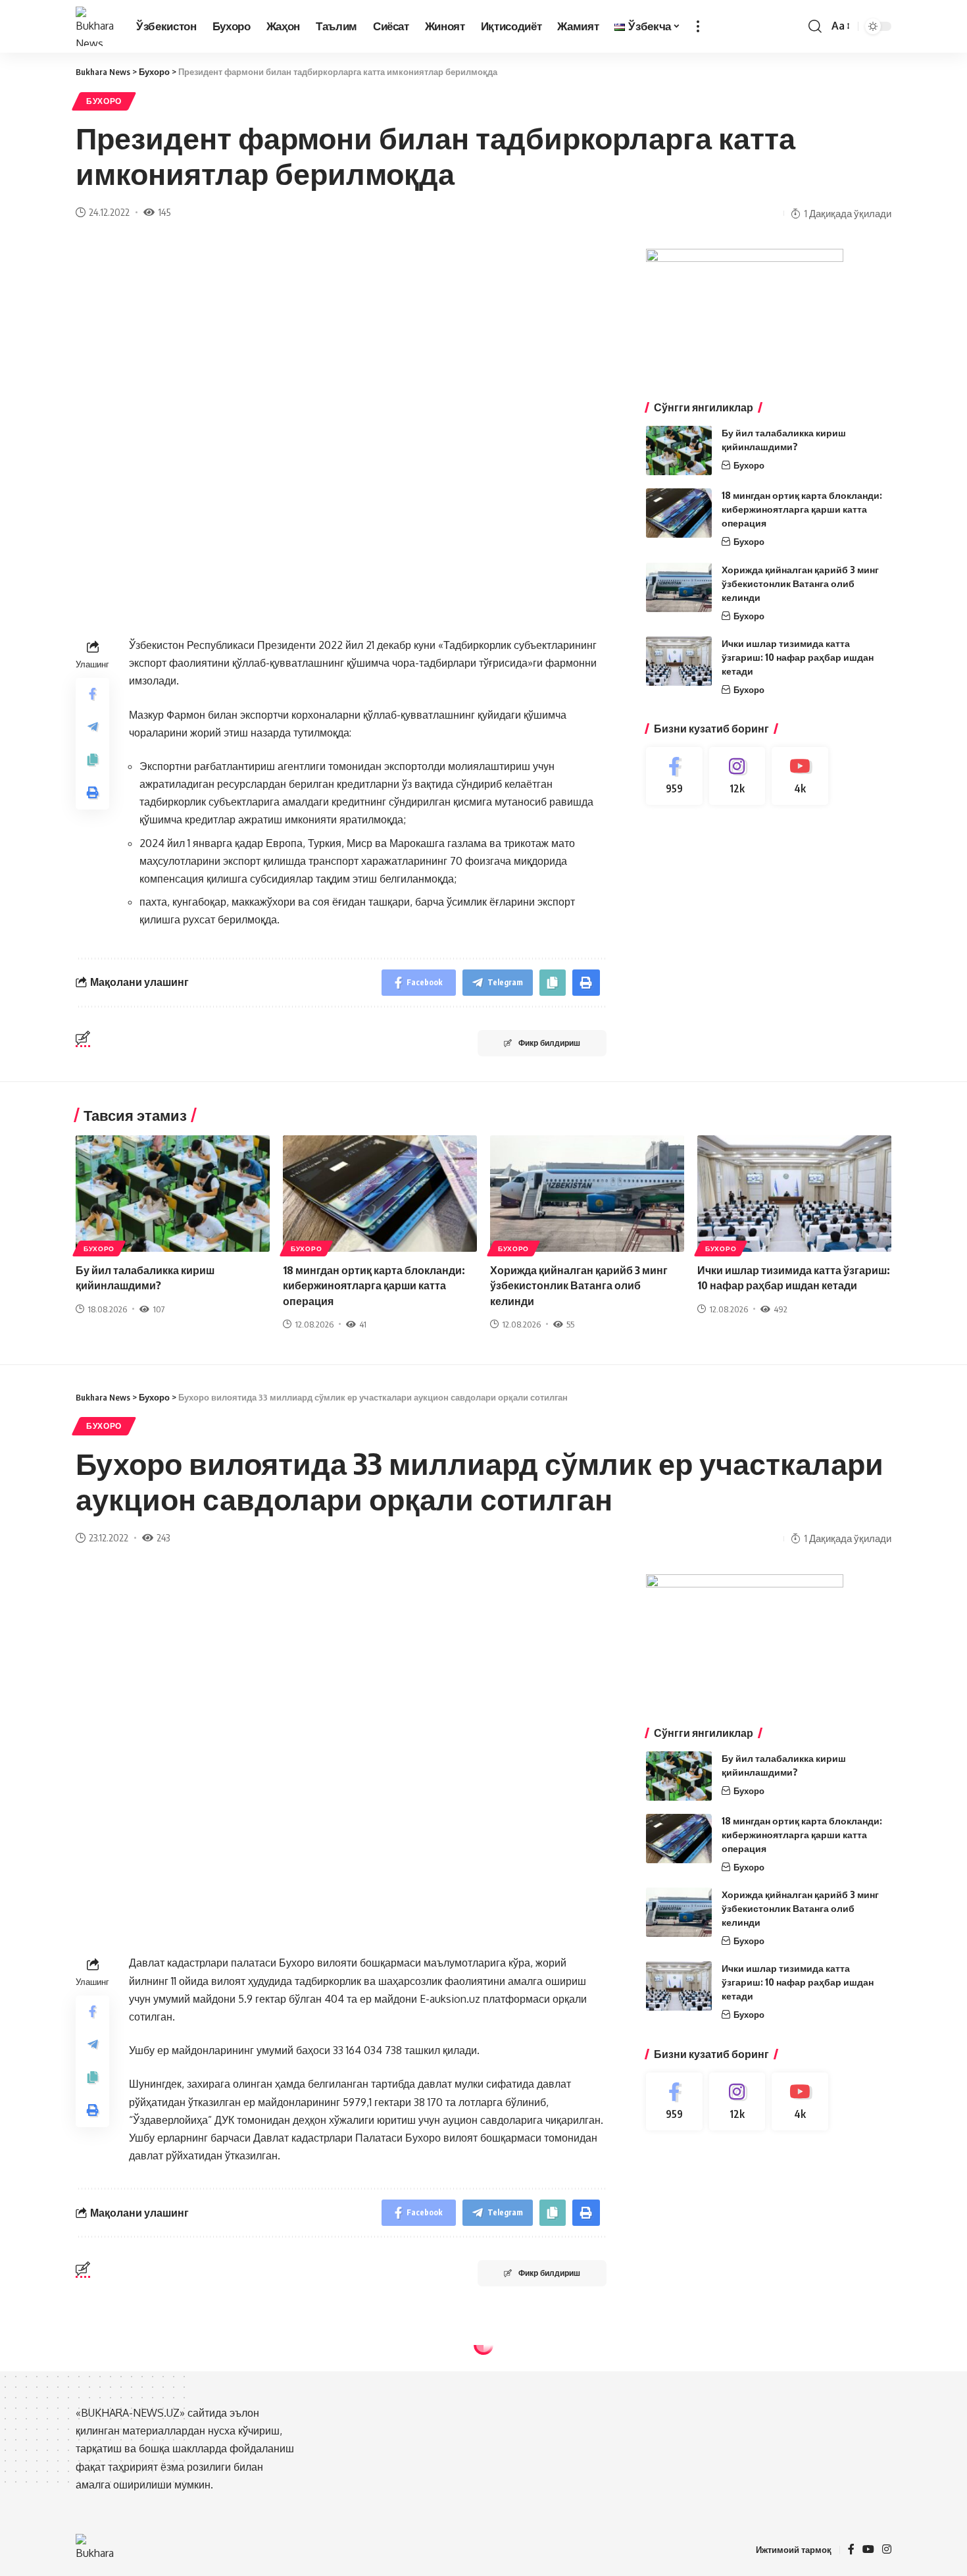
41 (363, 1324)
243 (163, 1537)
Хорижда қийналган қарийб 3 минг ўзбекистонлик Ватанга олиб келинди (800, 583)
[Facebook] (674, 776)
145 (164, 212)
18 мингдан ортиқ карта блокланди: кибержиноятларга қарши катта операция (802, 509)
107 (159, 1309)
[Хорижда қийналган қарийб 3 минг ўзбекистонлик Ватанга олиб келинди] (679, 587)
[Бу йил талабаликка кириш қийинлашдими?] (679, 451)
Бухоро (104, 101)
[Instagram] (737, 776)
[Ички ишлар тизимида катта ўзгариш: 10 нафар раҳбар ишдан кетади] (679, 661)
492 (781, 1309)
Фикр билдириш (549, 1043)
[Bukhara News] (95, 26)
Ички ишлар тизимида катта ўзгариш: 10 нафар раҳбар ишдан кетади (798, 657)
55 (570, 1324)
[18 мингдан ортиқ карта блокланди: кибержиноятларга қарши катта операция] (679, 513)
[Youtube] (800, 776)
